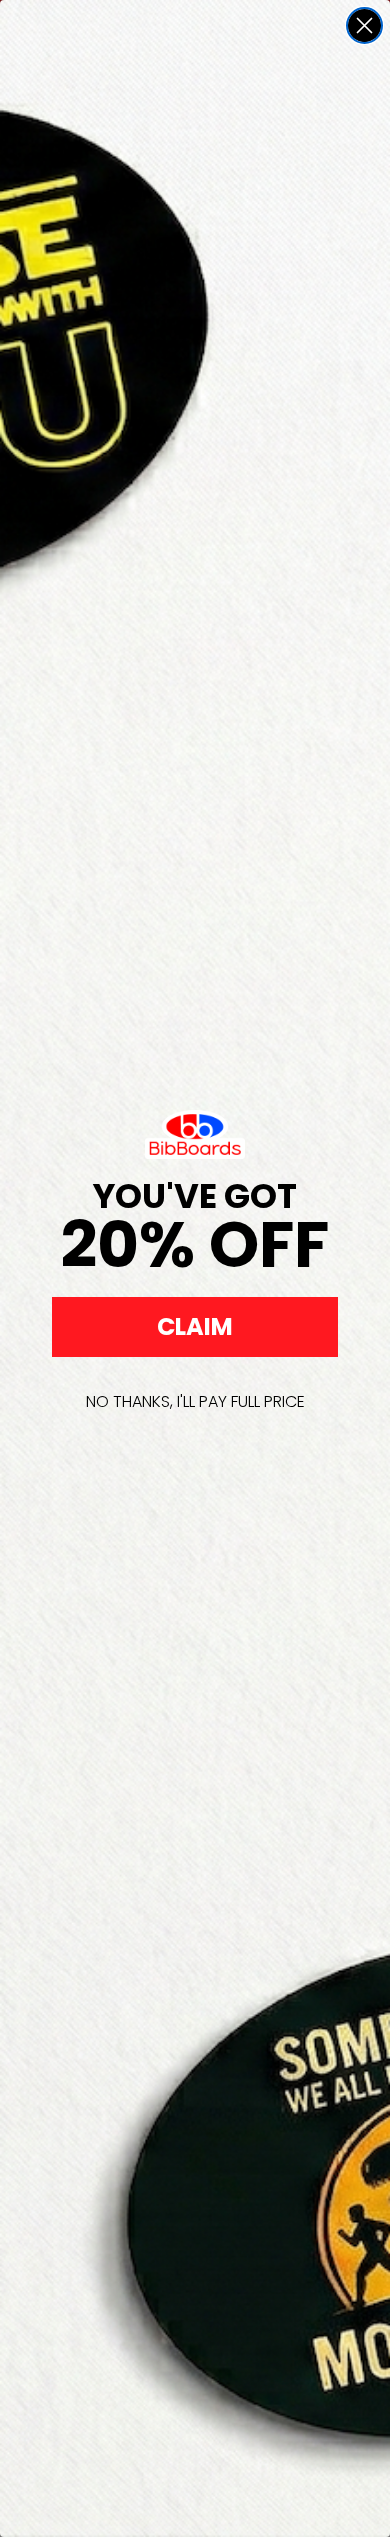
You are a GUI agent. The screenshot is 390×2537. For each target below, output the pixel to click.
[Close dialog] (364, 25)
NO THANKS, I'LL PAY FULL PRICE (195, 1401)
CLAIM (195, 1326)
